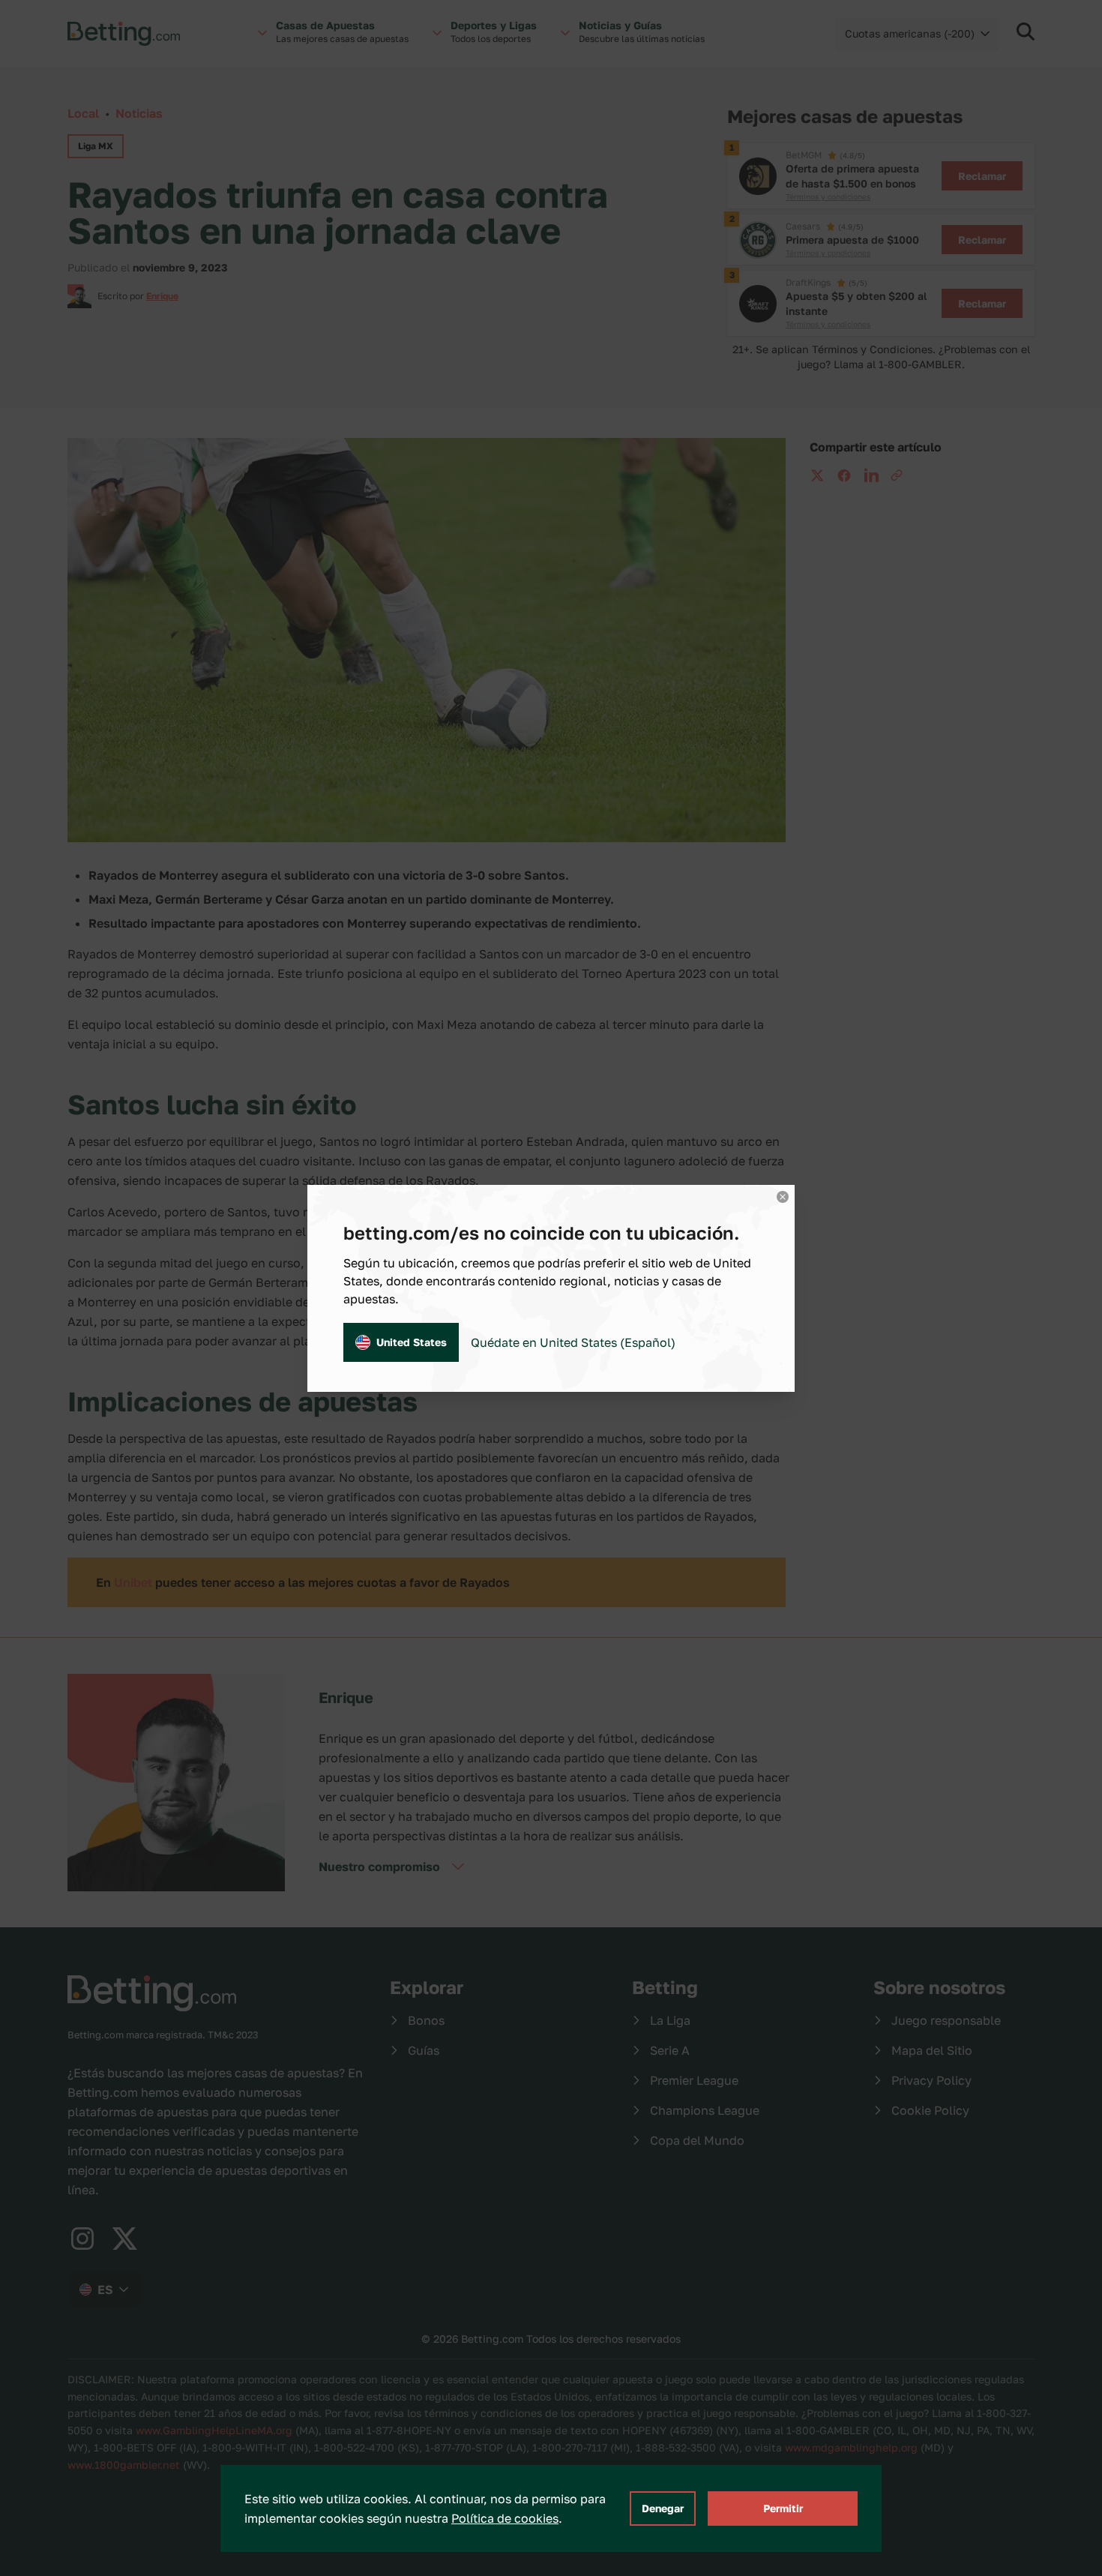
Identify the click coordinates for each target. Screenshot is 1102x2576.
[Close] (783, 1197)
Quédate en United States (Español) (573, 1342)
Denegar (663, 2508)
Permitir (783, 2508)
